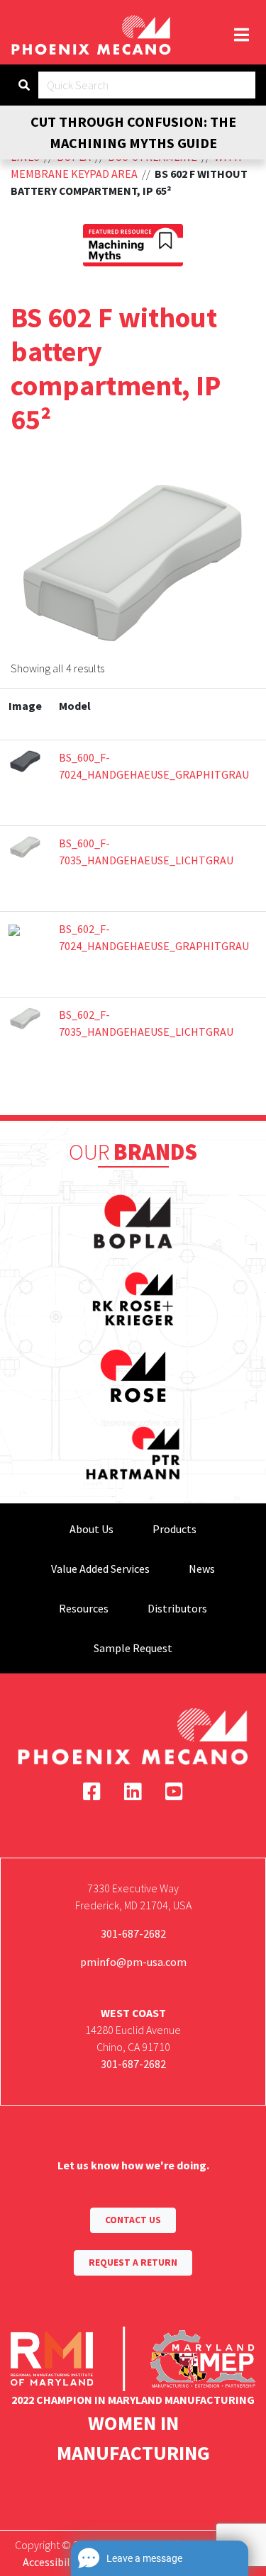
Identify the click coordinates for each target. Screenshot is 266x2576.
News (202, 1569)
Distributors (177, 1608)
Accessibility (53, 2562)
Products (174, 1529)
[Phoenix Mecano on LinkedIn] (133, 1792)
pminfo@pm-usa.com (133, 1962)
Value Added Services (100, 1569)
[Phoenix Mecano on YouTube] (174, 1792)
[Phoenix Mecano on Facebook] (92, 1792)
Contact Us (133, 2220)
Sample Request (133, 1648)
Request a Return (133, 2263)
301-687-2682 (133, 1933)
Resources (84, 1608)
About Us (92, 1529)
